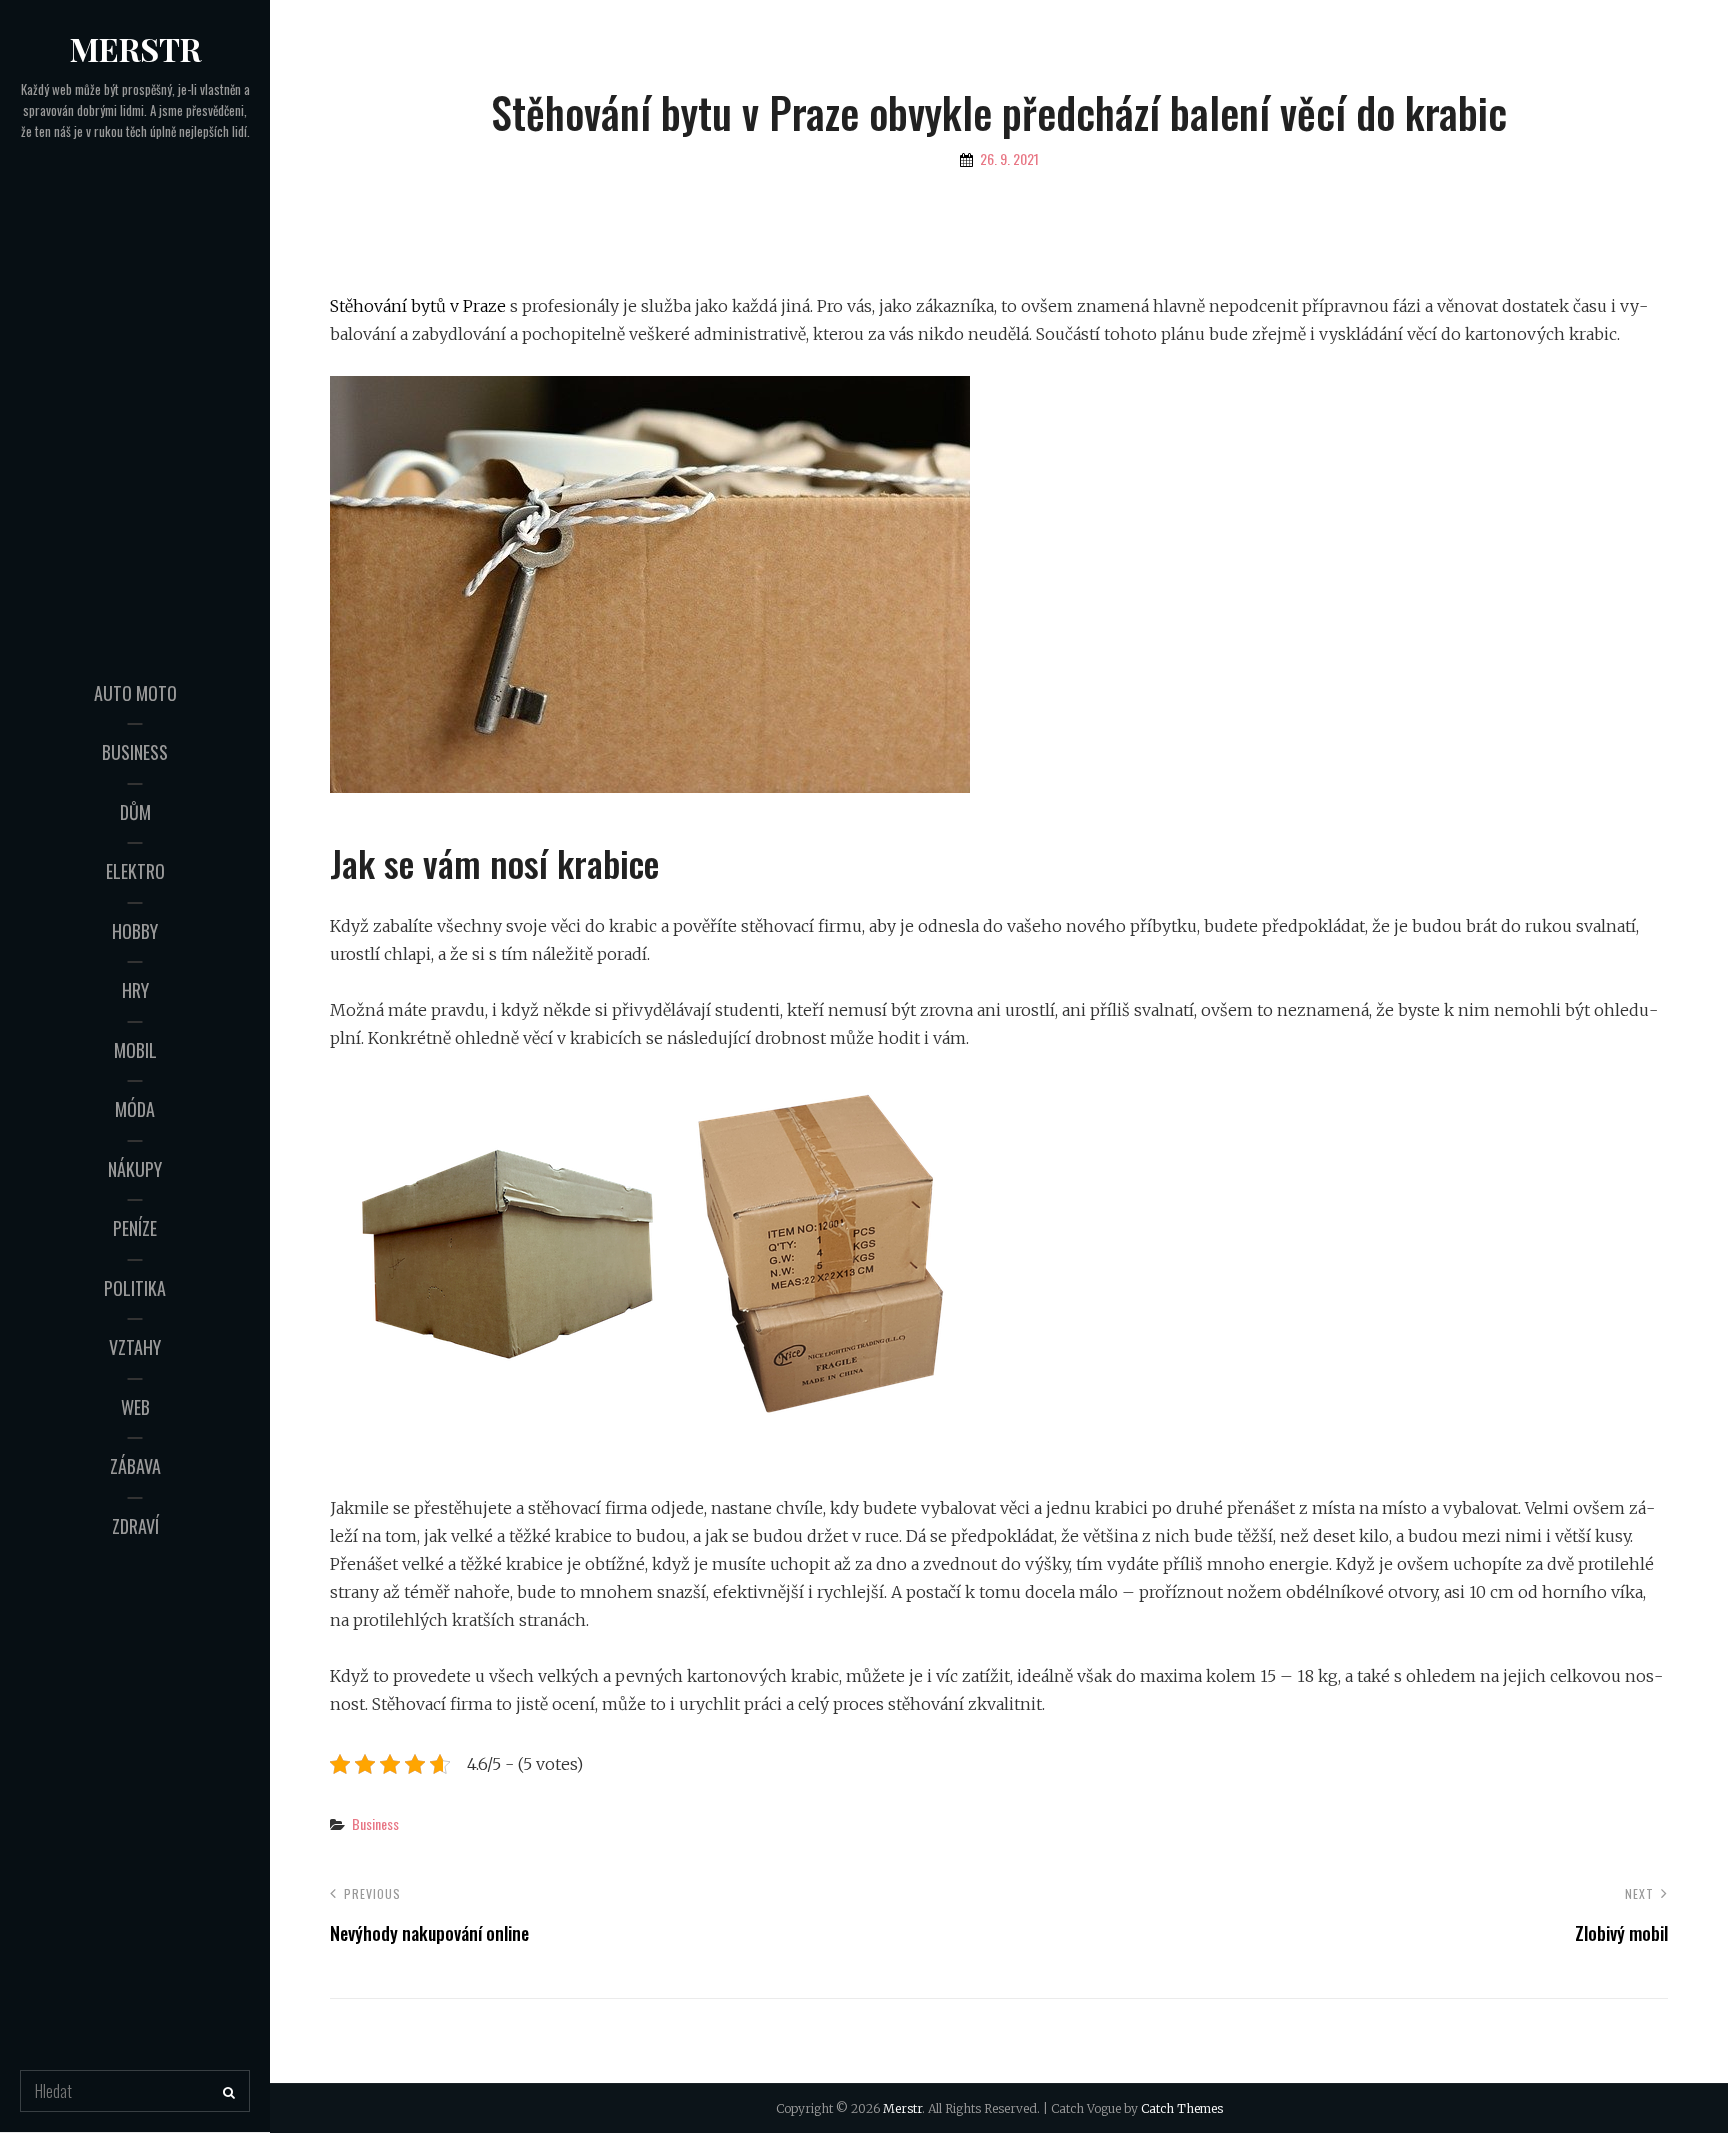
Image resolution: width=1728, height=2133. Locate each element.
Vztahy (135, 1347)
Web (135, 1407)
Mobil (135, 1050)
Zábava (135, 1466)
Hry (135, 990)
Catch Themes (1182, 2108)
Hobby (135, 931)
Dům (135, 812)
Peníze (135, 1228)
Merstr (135, 48)
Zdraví (135, 1526)
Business (135, 752)
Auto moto (135, 693)
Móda (135, 1109)
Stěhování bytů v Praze (418, 306)
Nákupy (135, 1169)
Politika (135, 1288)
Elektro (135, 871)
